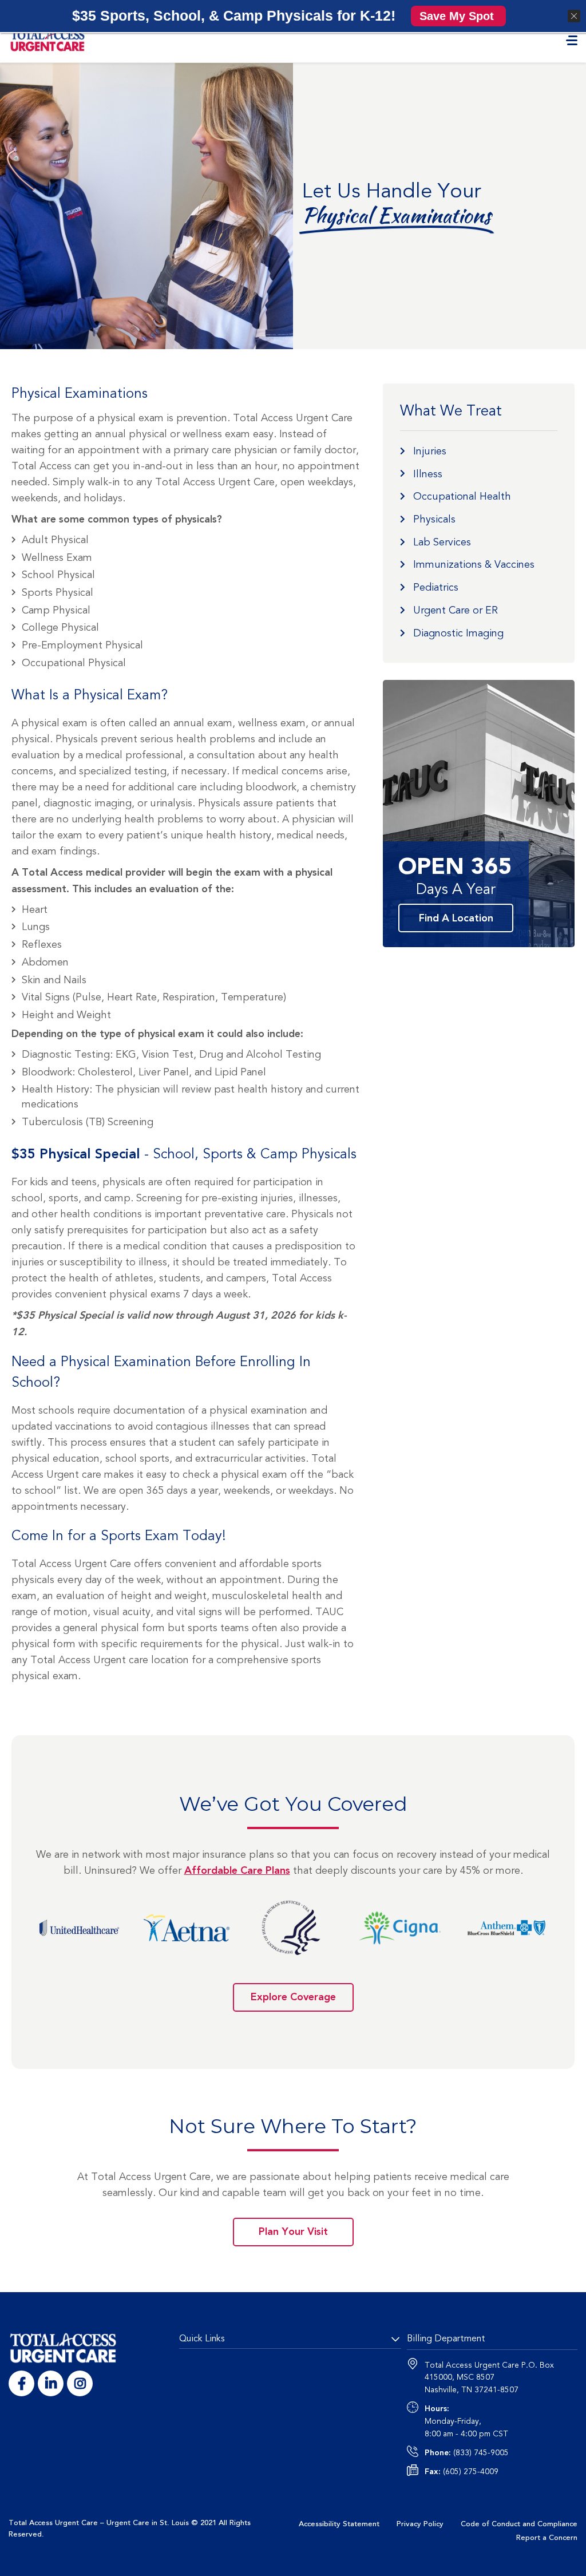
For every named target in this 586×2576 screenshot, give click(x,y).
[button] (458, 16)
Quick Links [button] (202, 2338)
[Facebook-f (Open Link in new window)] (21, 2383)
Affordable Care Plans (237, 1871)
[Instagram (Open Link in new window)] (80, 2383)
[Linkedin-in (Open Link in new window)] (51, 2383)
